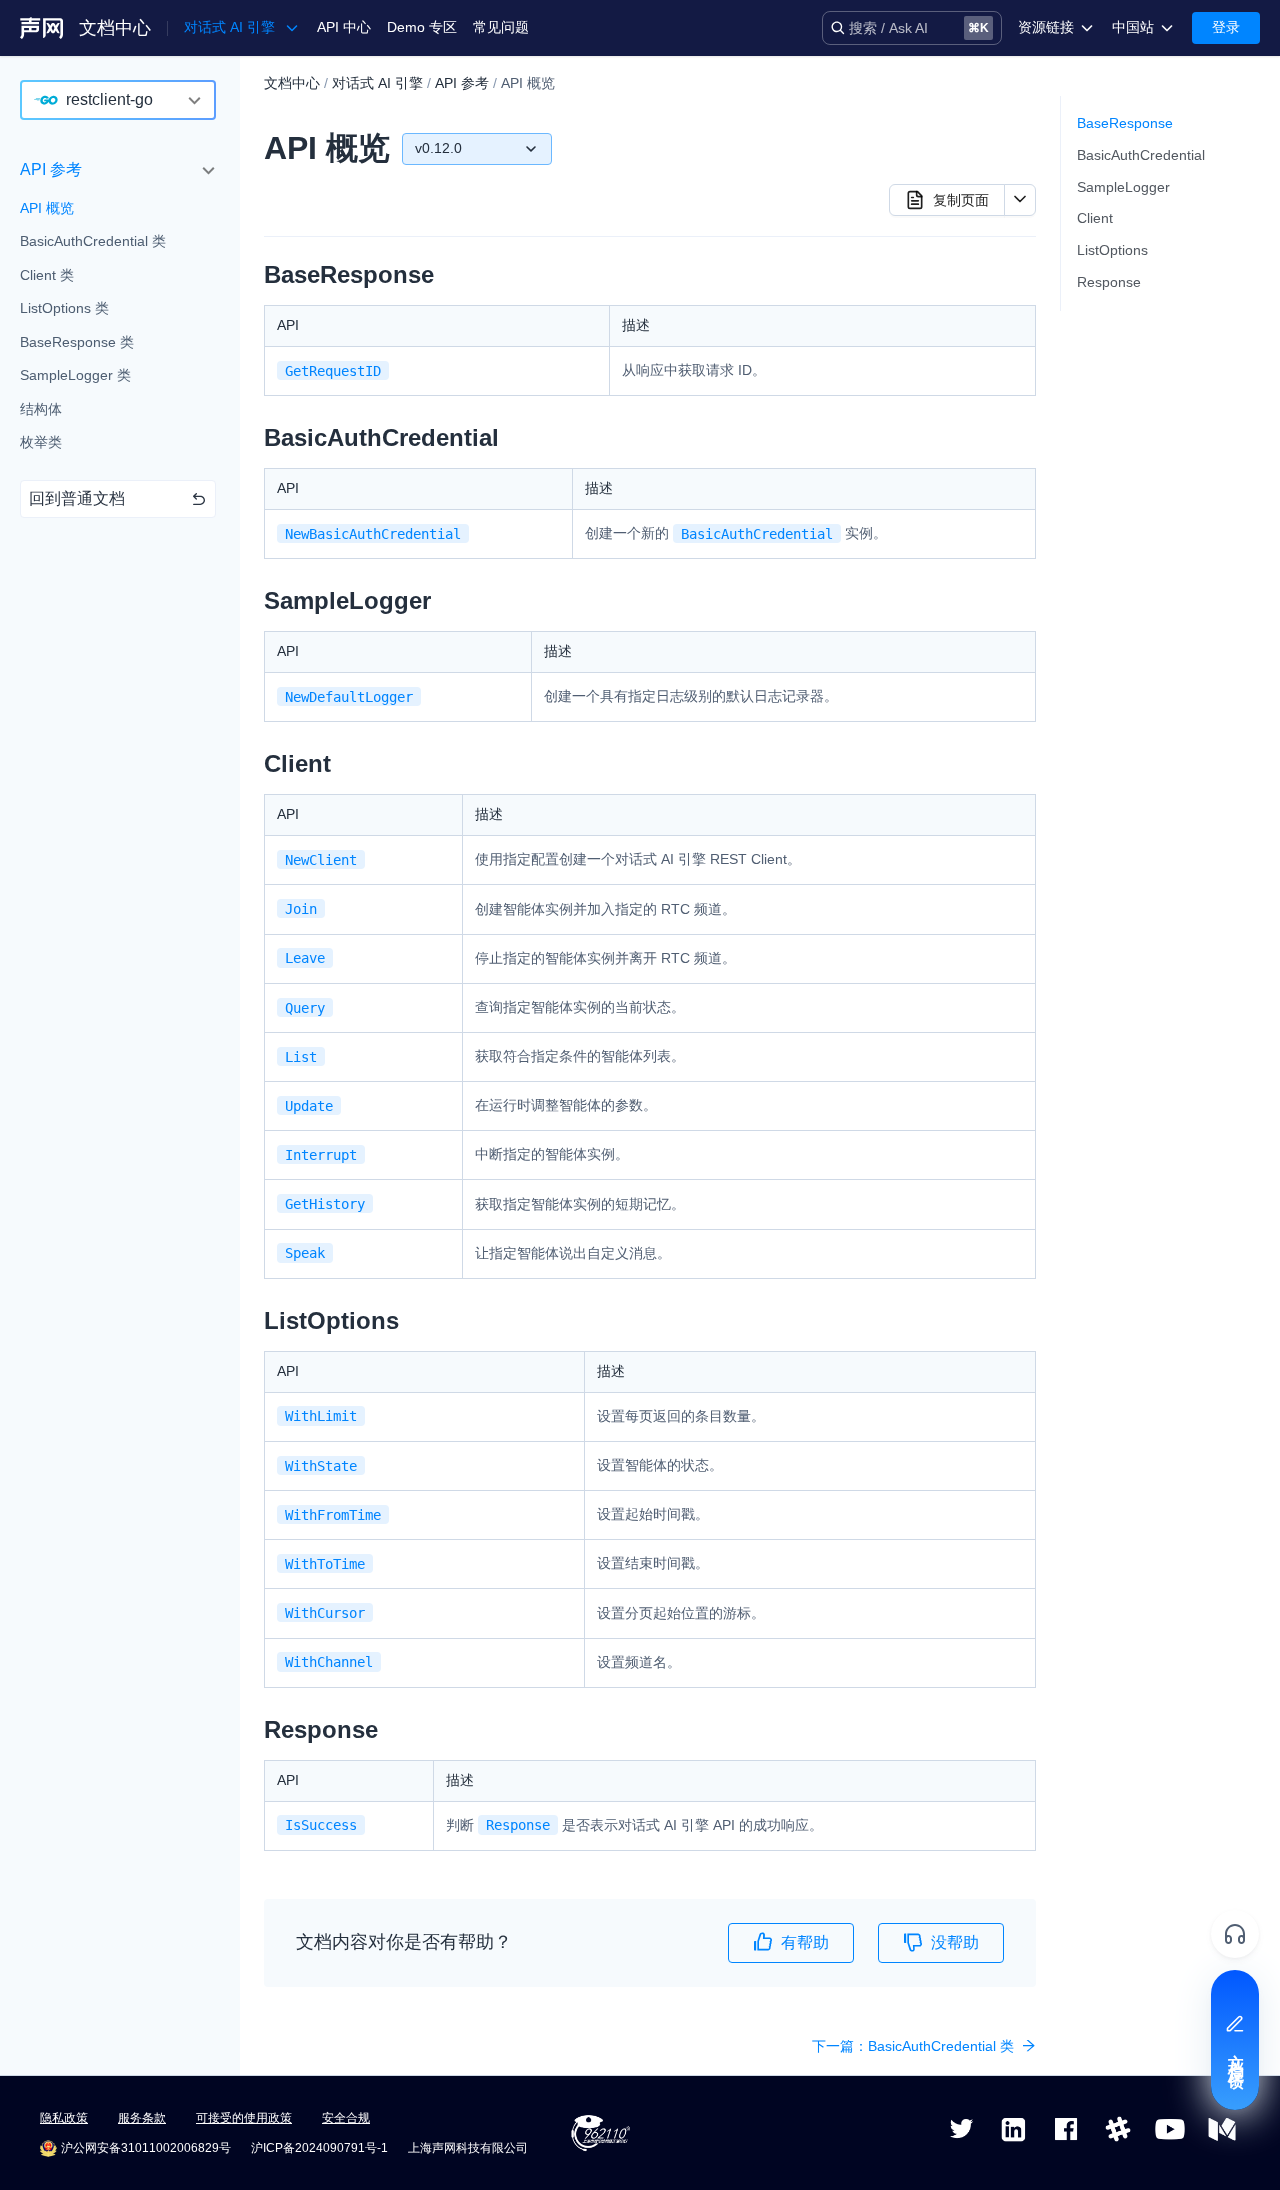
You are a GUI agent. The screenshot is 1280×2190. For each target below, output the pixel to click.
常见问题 (501, 27)
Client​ (1095, 218)
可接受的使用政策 (244, 2118)
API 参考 (51, 169)
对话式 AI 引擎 (377, 83)
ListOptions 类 (64, 309)
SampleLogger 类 (75, 376)
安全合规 (346, 2118)
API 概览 (47, 208)
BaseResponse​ (1125, 123)
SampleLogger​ (1123, 187)
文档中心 (115, 28)
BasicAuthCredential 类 (93, 242)
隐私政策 (64, 2118)
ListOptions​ (1112, 250)
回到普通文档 (77, 498)
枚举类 (41, 443)
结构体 (41, 409)
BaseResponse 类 (77, 342)
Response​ (1109, 282)
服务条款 (142, 2118)
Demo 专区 (422, 27)
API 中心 (344, 27)
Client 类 (47, 275)
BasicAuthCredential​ (1141, 155)
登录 (1226, 27)
